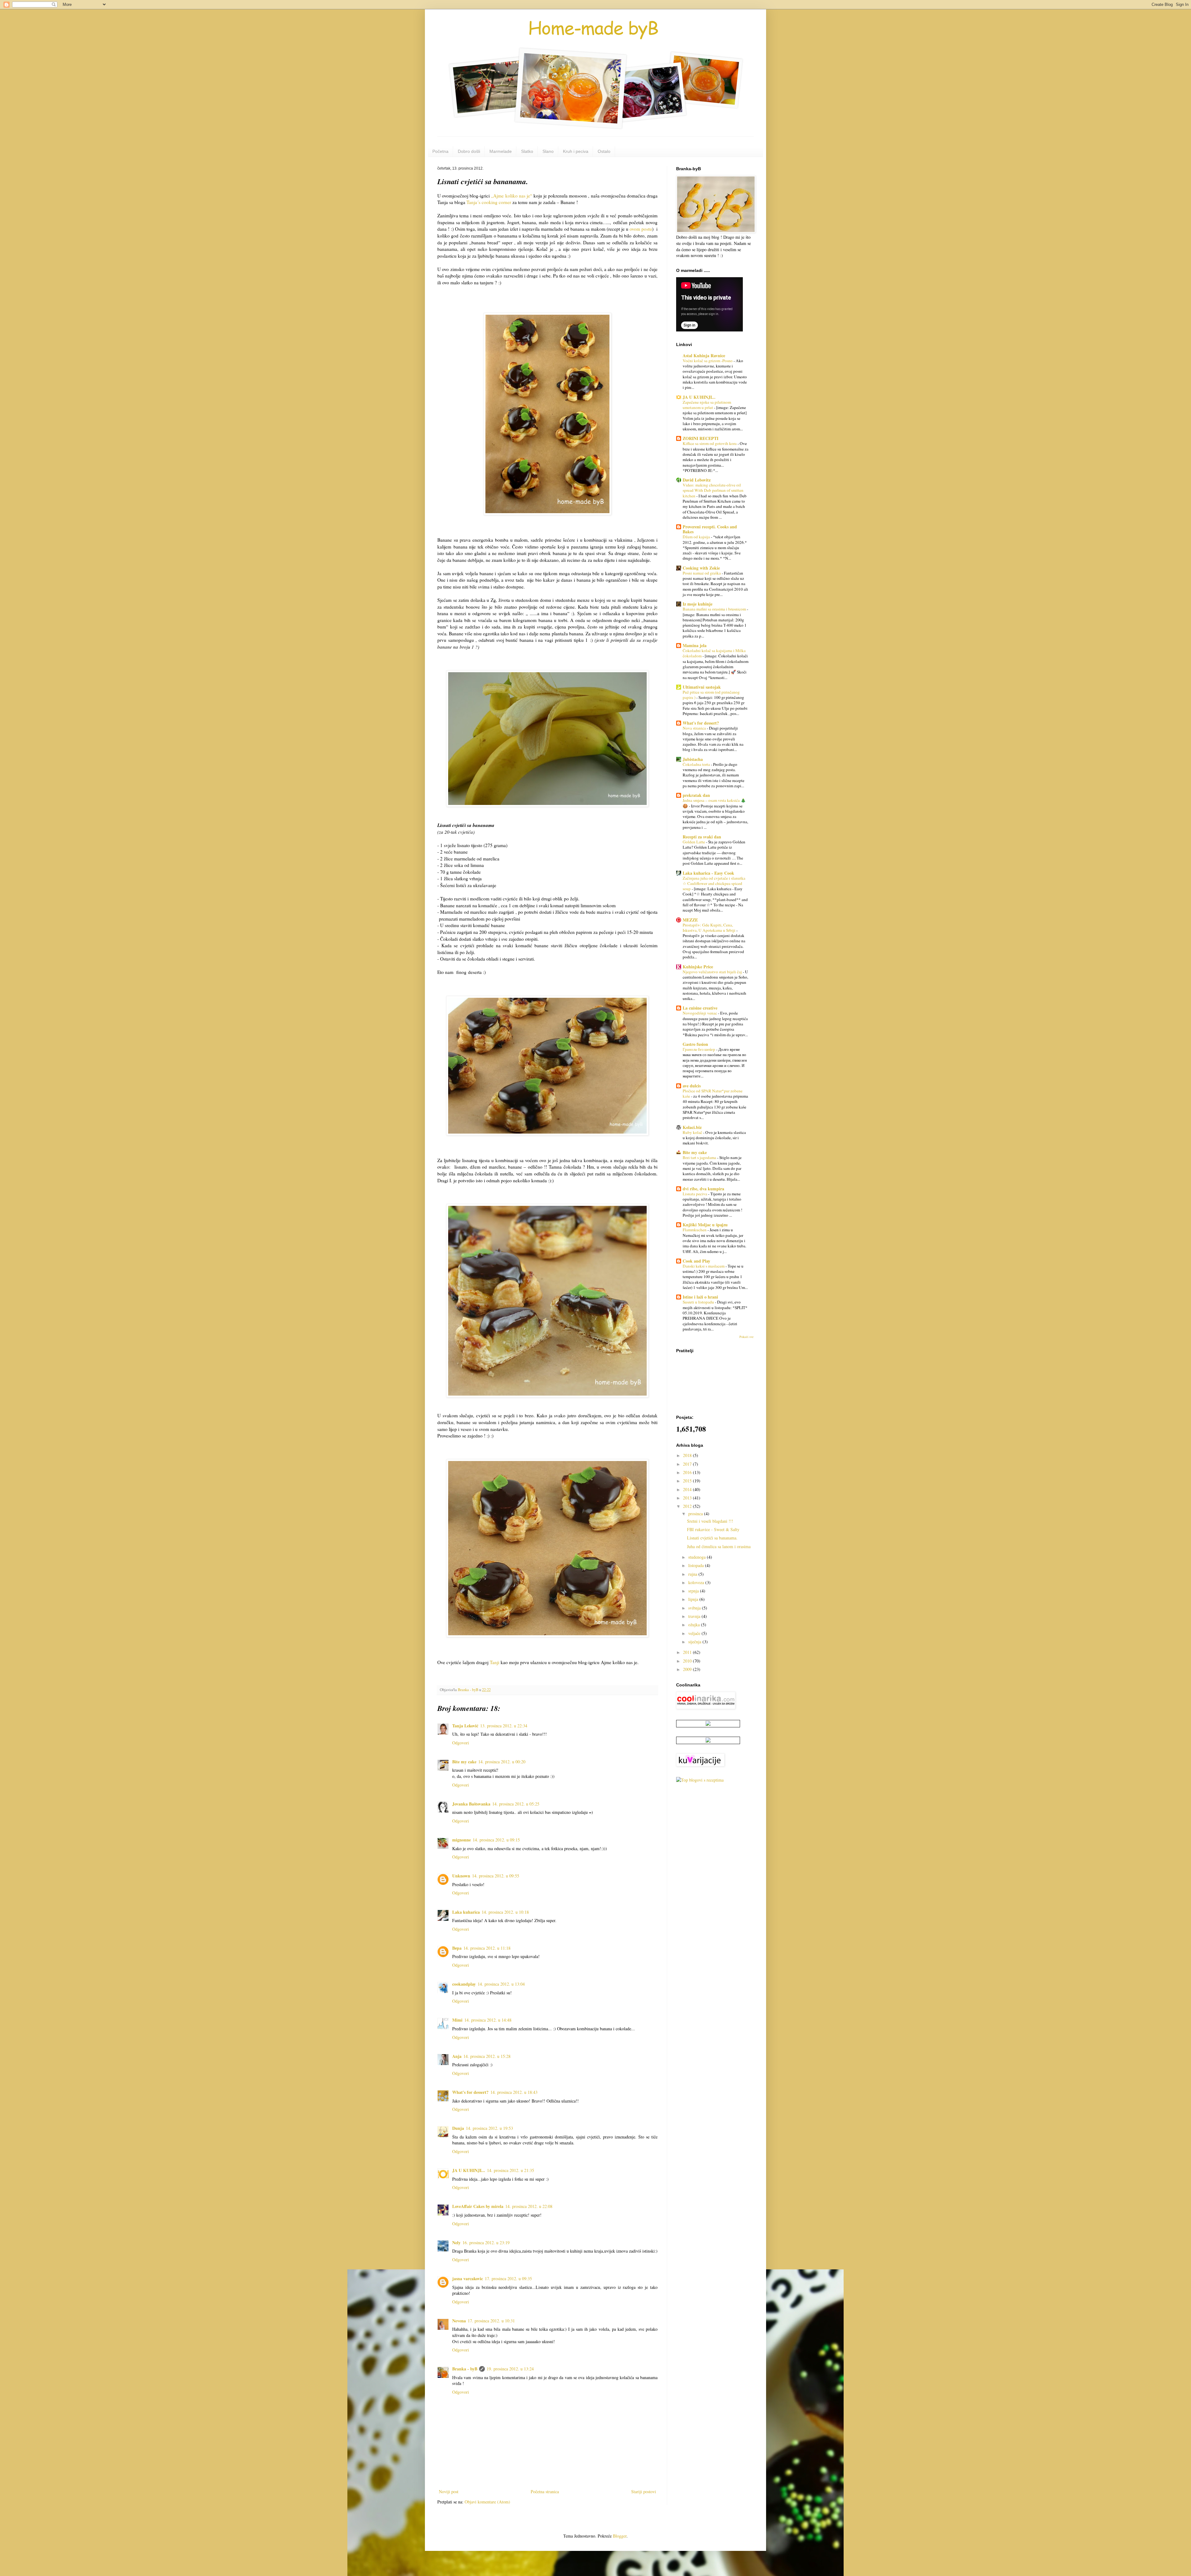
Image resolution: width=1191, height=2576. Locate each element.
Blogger (620, 2536)
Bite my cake (464, 1762)
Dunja (458, 2128)
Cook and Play (696, 1261)
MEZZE (690, 920)
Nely (456, 2243)
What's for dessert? (470, 2092)
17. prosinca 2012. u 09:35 (508, 2278)
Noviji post (449, 2492)
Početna (440, 151)
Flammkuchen (695, 1230)
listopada (697, 1565)
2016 (688, 1472)
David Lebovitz (697, 480)
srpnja (694, 1591)
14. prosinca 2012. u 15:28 (487, 2056)
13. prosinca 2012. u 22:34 (504, 1726)
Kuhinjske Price (698, 967)
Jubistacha (693, 759)
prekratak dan (696, 795)
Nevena (459, 2321)
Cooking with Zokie (701, 568)
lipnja (694, 1599)
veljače (695, 1633)
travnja (695, 1616)
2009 (688, 1669)
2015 (688, 1481)
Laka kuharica (466, 1912)
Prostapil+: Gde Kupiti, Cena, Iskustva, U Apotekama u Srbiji (709, 928)
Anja (457, 2056)
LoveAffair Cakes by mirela (478, 2206)
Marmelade (501, 151)
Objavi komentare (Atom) (487, 2502)
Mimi (457, 2020)
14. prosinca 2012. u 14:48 (488, 2020)
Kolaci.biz (692, 1127)
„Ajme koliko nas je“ (511, 196)
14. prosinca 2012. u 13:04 (501, 1984)
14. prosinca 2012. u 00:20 (502, 1762)
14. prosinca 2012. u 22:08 (529, 2206)
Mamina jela (695, 645)
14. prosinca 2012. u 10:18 (505, 1912)
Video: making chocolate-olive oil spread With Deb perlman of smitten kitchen (713, 490)
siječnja (695, 1642)
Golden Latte (694, 842)
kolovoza (697, 1582)
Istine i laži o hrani (700, 1297)
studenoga (698, 1557)
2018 (688, 1455)
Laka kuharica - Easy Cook (708, 873)
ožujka (695, 1625)
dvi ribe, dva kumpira (703, 1189)
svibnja (695, 1608)
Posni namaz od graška (702, 573)
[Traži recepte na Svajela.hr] (700, 1780)
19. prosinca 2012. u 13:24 (510, 2369)
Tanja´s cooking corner (489, 202)
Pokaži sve (747, 1337)
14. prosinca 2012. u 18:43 (514, 2092)
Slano (548, 151)
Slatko (527, 151)
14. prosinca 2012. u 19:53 (489, 2128)
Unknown (461, 1876)
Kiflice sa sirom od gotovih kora (710, 443)
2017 (688, 1464)
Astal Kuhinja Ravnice (704, 355)
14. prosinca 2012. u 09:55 (496, 1876)
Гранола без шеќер (699, 1049)
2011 (688, 1652)
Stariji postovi (644, 2492)
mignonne (462, 1840)
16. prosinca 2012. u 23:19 (486, 2243)
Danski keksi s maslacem (704, 1266)
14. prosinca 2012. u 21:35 (511, 2170)
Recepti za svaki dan (702, 837)
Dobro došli (469, 151)
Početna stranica (545, 2492)
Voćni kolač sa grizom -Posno (708, 361)
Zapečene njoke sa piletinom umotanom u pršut (707, 405)
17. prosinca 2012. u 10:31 (491, 2321)
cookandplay (464, 1984)
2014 (688, 1489)
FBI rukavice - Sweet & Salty (713, 1529)
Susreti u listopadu (699, 1302)
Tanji (495, 1662)
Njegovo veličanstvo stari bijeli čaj (713, 972)
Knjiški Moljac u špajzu (705, 1225)
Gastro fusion (695, 1044)
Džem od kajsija (697, 537)
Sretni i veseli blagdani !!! (710, 1521)
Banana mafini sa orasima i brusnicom (715, 609)
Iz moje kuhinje (698, 604)
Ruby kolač (693, 1132)
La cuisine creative (700, 1008)
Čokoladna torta (697, 764)
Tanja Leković (465, 1726)
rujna (693, 1574)
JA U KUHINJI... (469, 2170)
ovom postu (641, 229)
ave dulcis (692, 1086)
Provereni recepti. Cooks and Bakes (710, 529)
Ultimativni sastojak (702, 687)
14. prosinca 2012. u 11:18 (487, 1948)
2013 (688, 1498)
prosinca (696, 1514)
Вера (457, 1948)
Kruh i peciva (576, 151)
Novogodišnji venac (700, 1013)
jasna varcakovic (468, 2278)
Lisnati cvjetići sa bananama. (712, 1538)
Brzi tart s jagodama (700, 1157)
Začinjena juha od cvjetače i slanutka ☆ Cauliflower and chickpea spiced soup (714, 884)
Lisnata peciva (695, 1194)
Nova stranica (695, 728)
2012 (688, 1506)
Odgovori (461, 1743)
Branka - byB (465, 2369)
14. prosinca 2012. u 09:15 (496, 1840)
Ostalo (604, 151)
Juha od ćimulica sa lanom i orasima (719, 1546)
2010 (688, 1661)
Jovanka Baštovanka (471, 1804)
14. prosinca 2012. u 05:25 (516, 1804)
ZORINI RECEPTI (700, 438)
